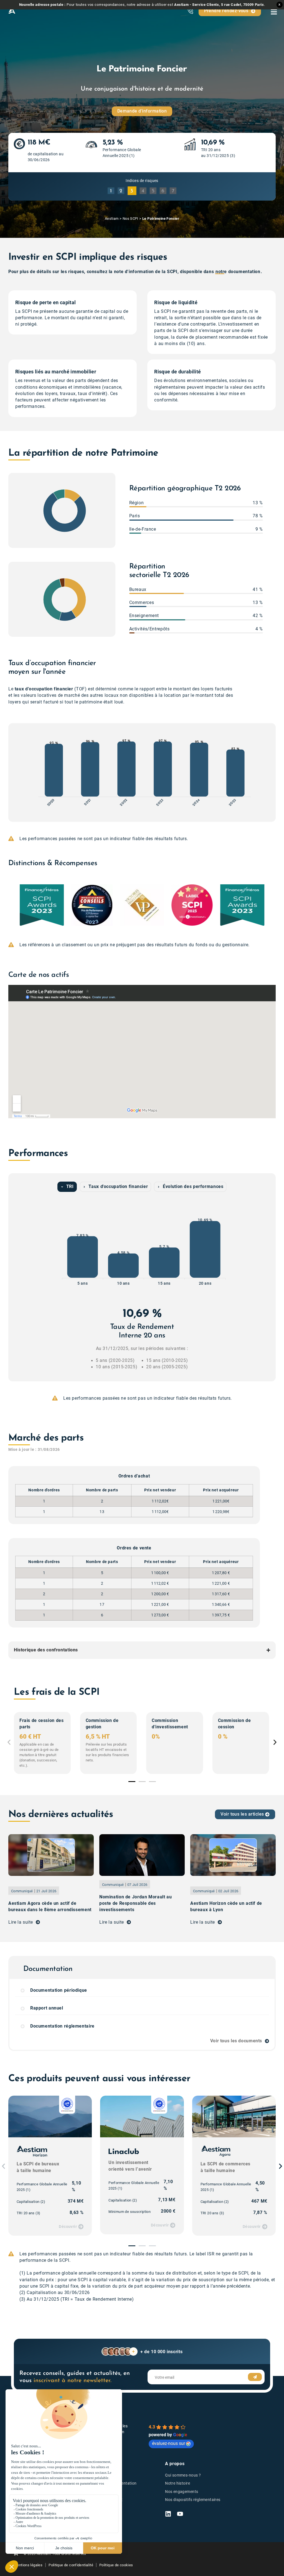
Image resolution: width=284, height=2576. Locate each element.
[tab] (67, 1187)
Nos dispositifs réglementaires (193, 2500)
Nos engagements (182, 2492)
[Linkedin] (168, 2514)
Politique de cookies (116, 2565)
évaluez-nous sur (168, 2443)
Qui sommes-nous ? (183, 2475)
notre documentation (238, 272)
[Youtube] (180, 2514)
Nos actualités (106, 2492)
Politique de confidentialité (71, 2565)
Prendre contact (108, 2500)
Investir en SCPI (108, 2475)
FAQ (97, 2516)
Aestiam (112, 219)
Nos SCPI (130, 219)
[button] (11, 905)
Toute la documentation (115, 2483)
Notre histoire (177, 2483)
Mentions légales (28, 2565)
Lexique (100, 2508)
